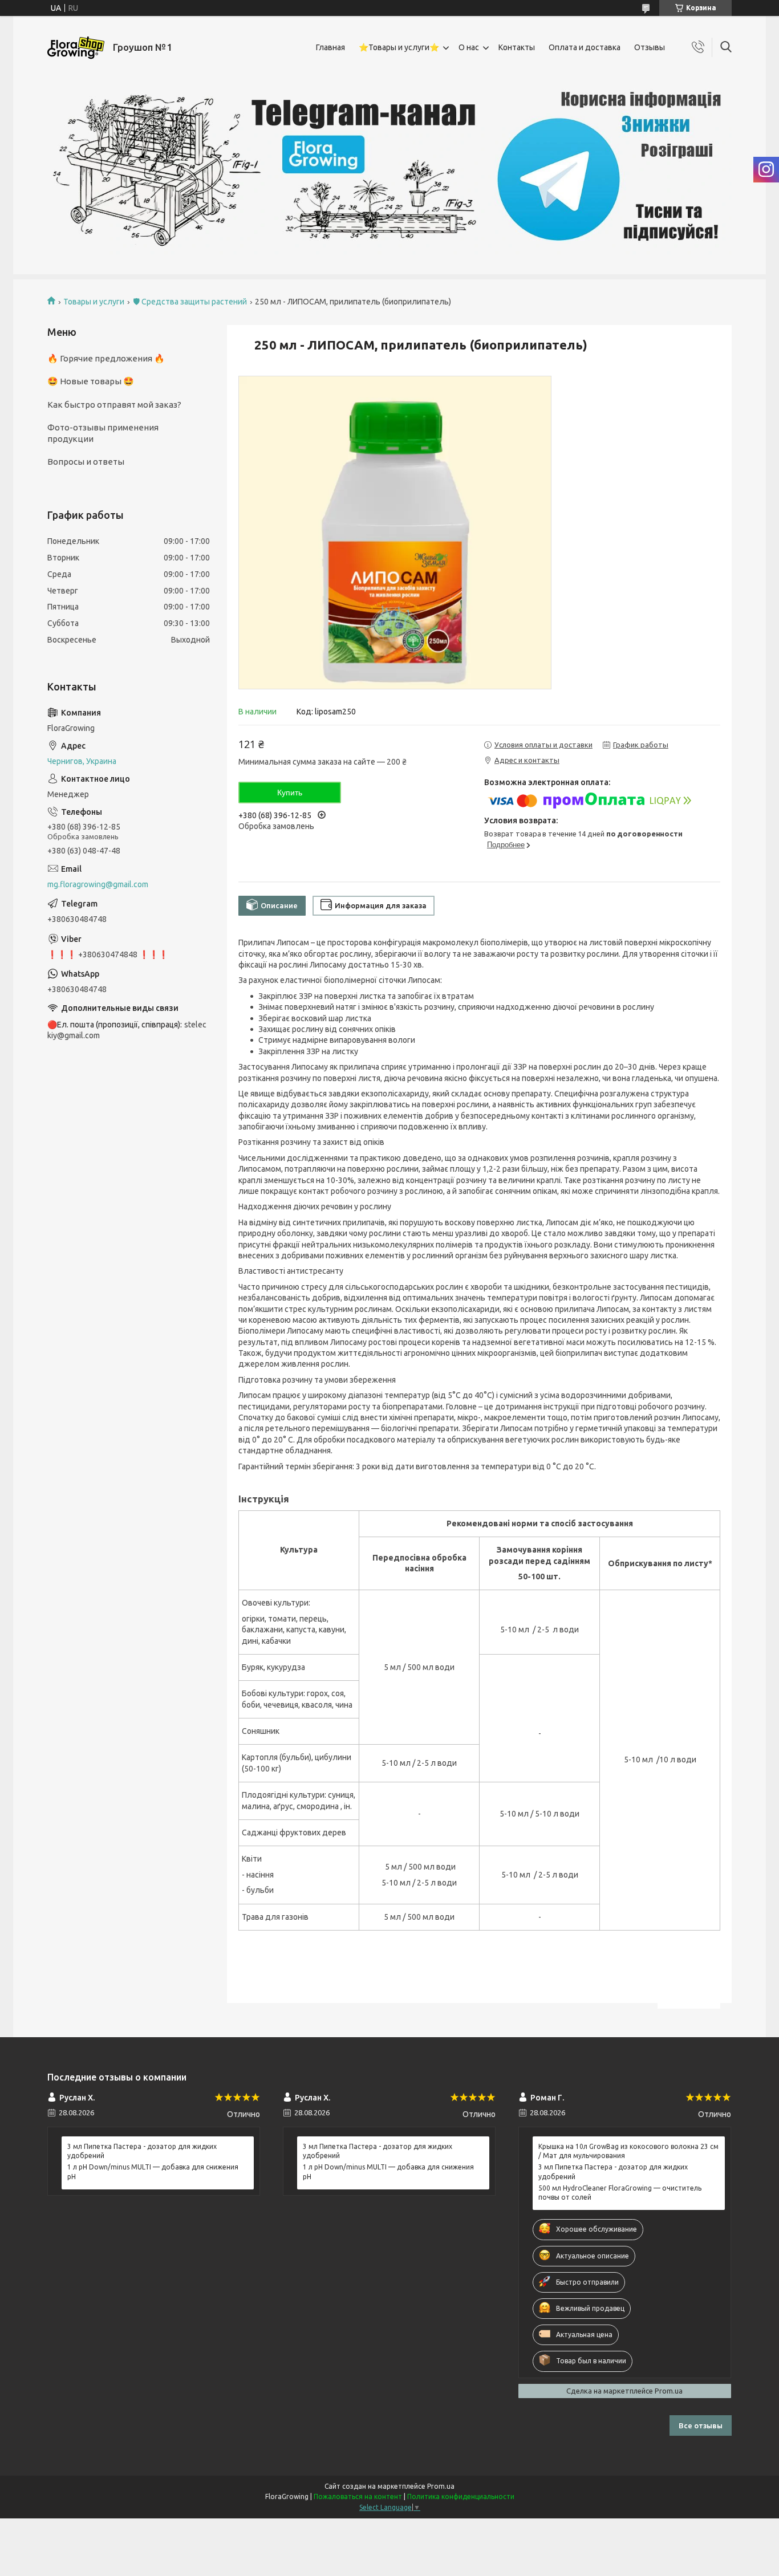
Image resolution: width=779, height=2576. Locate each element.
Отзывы (650, 47)
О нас (469, 47)
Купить (290, 793)
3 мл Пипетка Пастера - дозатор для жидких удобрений (142, 2151)
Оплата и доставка (585, 47)
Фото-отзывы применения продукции (103, 433)
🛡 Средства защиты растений (190, 302)
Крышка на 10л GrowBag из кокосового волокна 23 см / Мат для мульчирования (628, 2151)
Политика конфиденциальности (461, 2496)
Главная (330, 47)
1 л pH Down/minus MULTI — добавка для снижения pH (153, 2171)
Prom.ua (441, 2486)
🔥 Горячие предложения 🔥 (106, 358)
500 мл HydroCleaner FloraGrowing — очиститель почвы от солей (620, 2193)
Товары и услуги (94, 302)
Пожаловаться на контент (358, 2496)
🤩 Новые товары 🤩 (91, 381)
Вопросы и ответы (86, 462)
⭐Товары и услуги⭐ (399, 47)
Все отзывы (701, 2425)
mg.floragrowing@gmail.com (98, 884)
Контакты (517, 47)
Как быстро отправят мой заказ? (114, 405)
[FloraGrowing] (76, 48)
